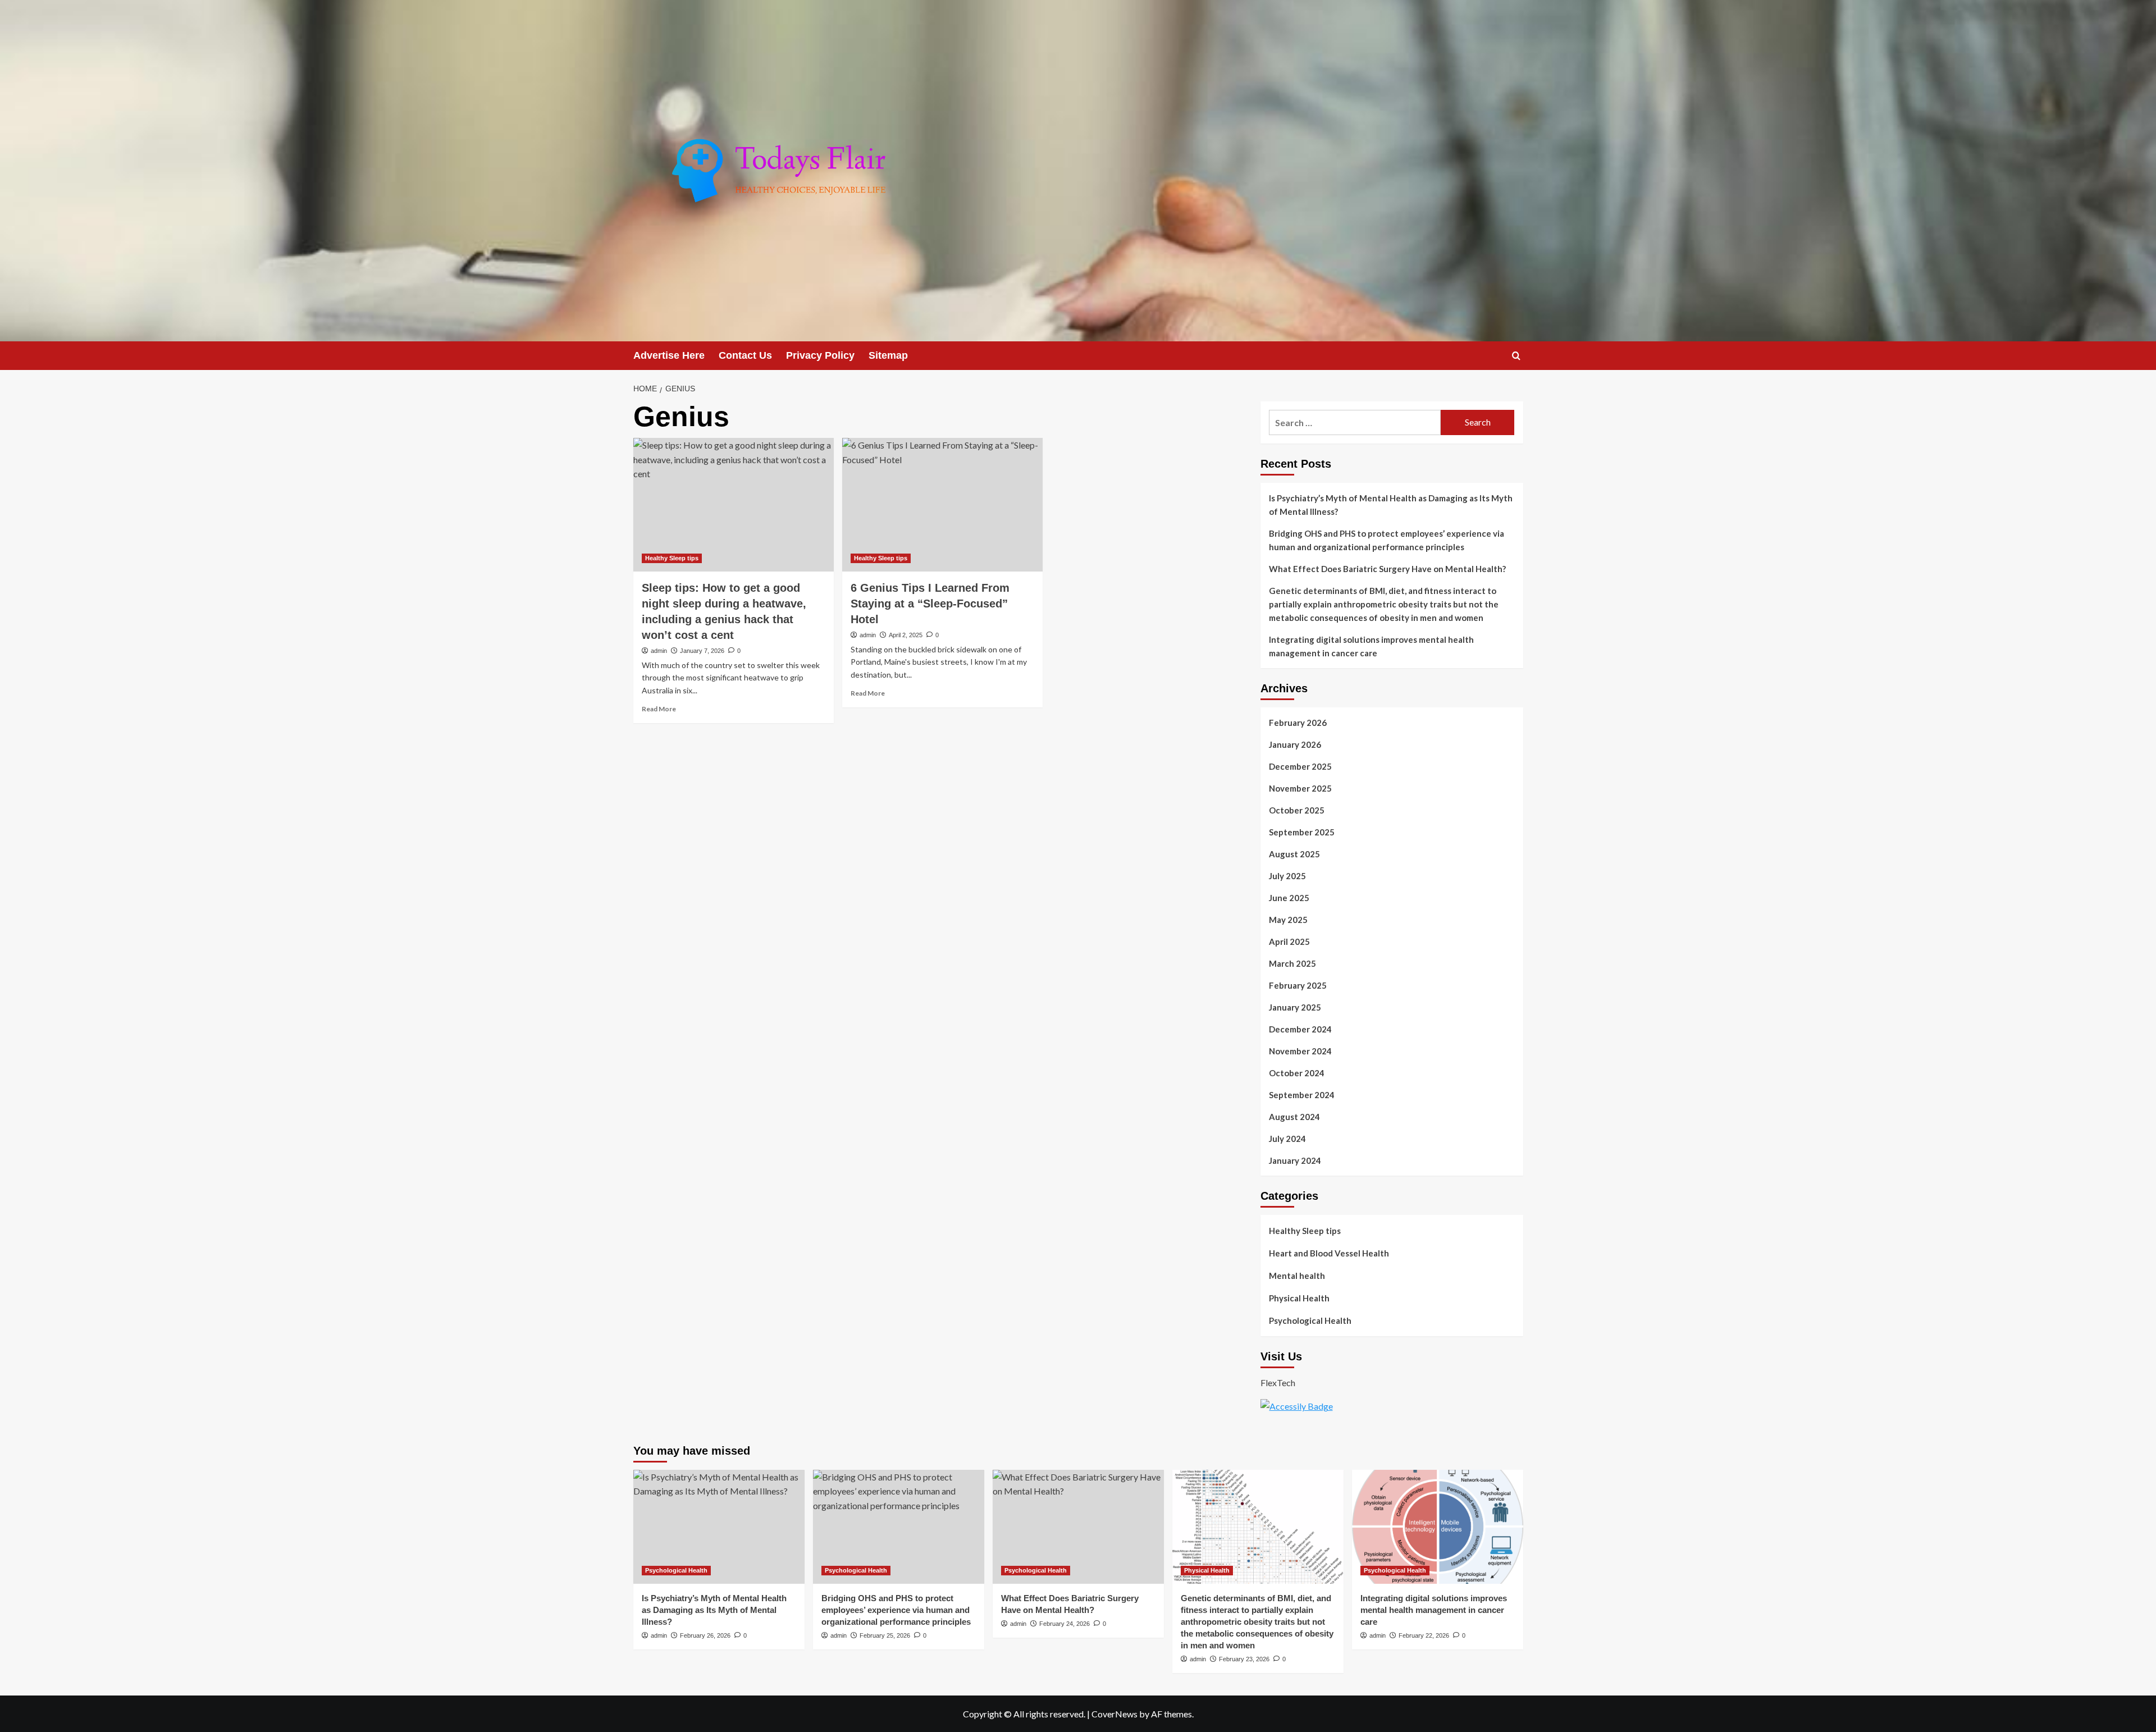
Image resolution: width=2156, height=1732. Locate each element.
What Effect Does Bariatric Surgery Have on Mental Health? (1387, 569)
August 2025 (1294, 854)
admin (659, 651)
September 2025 (1302, 832)
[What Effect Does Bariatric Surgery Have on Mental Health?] (1078, 1527)
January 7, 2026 (702, 651)
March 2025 (1292, 963)
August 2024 (1294, 1117)
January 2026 (1295, 744)
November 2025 (1300, 788)
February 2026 (1298, 723)
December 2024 (1300, 1029)
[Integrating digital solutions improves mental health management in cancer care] (1438, 1527)
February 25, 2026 (885, 1635)
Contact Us (745, 355)
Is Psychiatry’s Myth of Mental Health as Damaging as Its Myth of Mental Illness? (1391, 505)
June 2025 (1289, 898)
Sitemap (888, 355)
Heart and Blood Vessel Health (1329, 1253)
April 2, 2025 (906, 635)
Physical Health (1299, 1298)
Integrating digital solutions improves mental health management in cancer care (1371, 646)
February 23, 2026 (1244, 1659)
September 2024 (1302, 1095)
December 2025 (1300, 766)
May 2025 (1288, 920)
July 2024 (1287, 1139)
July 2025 (1287, 876)
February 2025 (1298, 985)
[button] (1516, 356)
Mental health (1297, 1276)
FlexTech (1278, 1383)
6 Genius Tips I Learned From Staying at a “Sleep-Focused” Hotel (930, 604)
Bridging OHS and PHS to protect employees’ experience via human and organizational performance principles (1387, 540)
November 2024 (1300, 1051)
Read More (659, 709)
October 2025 (1297, 810)
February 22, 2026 (1424, 1635)
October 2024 (1297, 1073)
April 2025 (1289, 942)
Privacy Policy (820, 355)
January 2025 (1295, 1007)
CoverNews (1114, 1714)
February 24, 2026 (1065, 1624)
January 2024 (1295, 1160)
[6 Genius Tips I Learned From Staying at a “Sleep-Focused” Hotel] (942, 505)
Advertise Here (669, 355)
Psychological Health (1310, 1320)
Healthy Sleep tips (672, 558)
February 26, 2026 (705, 1635)
